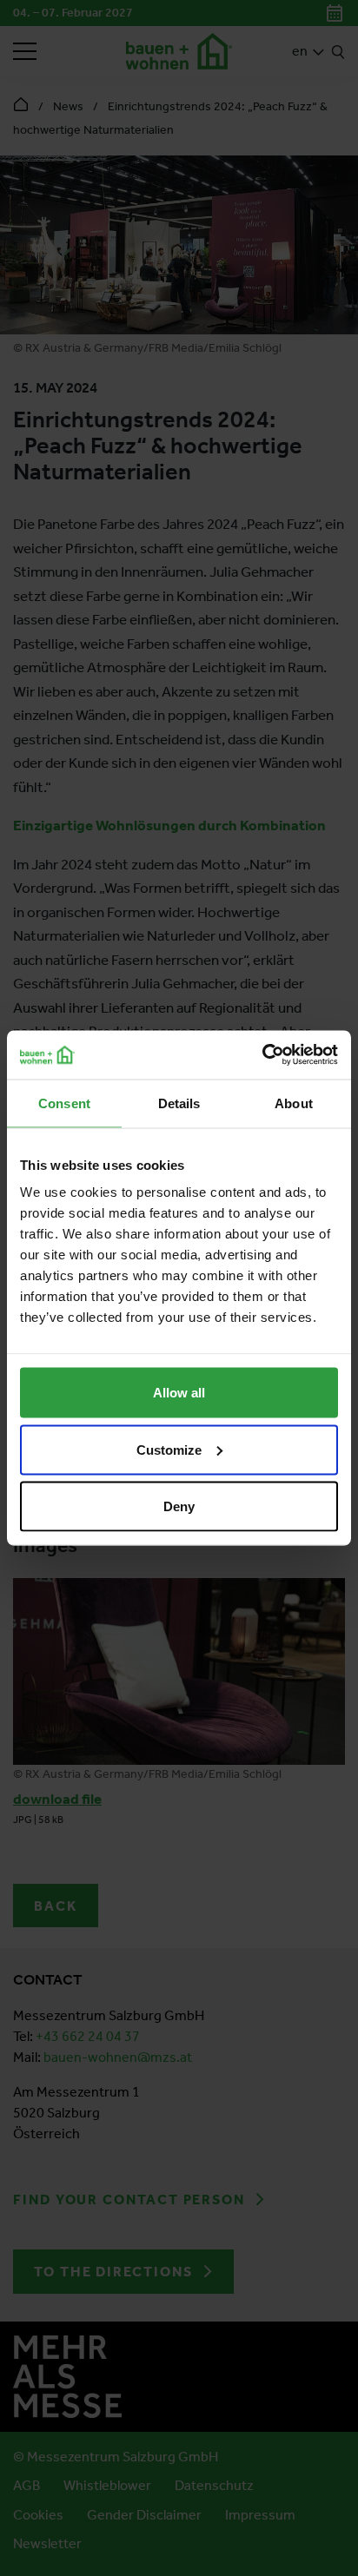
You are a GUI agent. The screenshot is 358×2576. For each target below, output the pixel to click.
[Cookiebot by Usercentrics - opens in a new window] (262, 1055)
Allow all (179, 1393)
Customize (169, 1449)
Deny (179, 1506)
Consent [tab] (64, 1103)
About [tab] (294, 1103)
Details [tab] (179, 1103)
